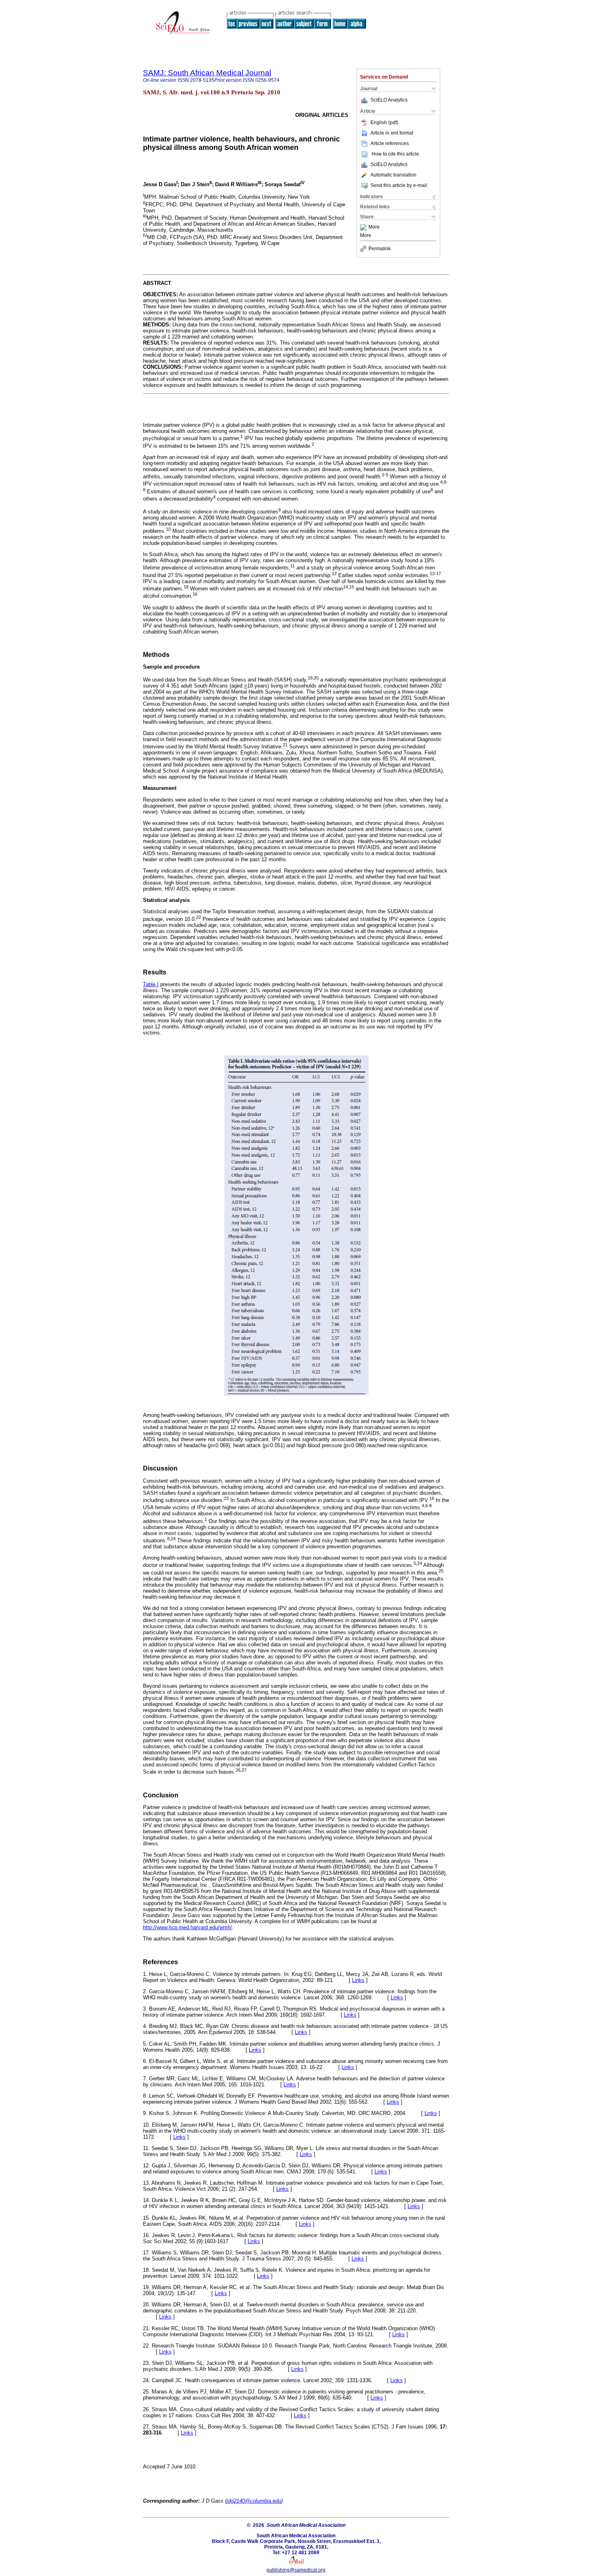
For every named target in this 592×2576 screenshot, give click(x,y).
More (374, 227)
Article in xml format (392, 133)
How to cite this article (395, 154)
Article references (390, 143)
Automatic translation (393, 175)
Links (358, 1980)
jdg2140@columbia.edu (254, 2501)
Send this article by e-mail (399, 185)
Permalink (380, 249)
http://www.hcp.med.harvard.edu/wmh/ (187, 1927)
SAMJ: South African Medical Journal (207, 73)
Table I (151, 984)
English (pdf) (384, 123)
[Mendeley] (364, 227)
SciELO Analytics (389, 100)
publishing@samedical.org (296, 2570)
